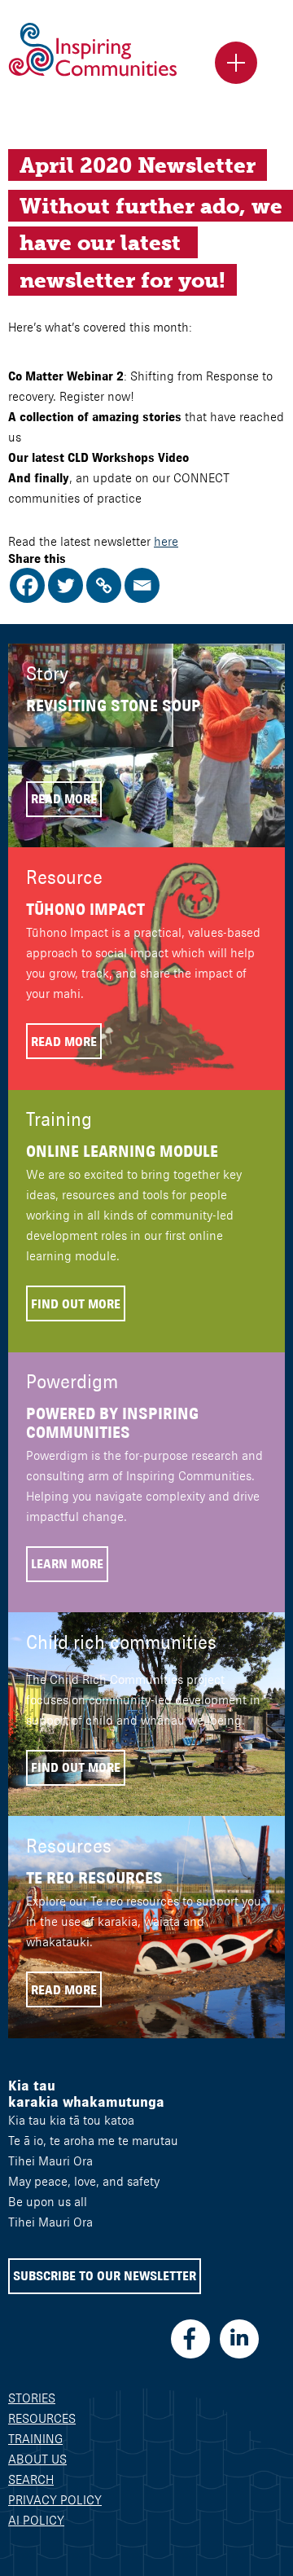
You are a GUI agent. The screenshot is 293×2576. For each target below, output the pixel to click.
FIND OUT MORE (76, 1304)
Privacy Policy (55, 2500)
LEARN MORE (67, 1564)
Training (35, 2439)
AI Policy (36, 2520)
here (166, 541)
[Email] (142, 585)
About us (37, 2459)
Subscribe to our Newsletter (105, 2276)
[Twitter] (66, 585)
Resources (42, 2418)
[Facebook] (27, 585)
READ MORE (64, 799)
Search (31, 2479)
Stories (32, 2398)
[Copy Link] (104, 585)
